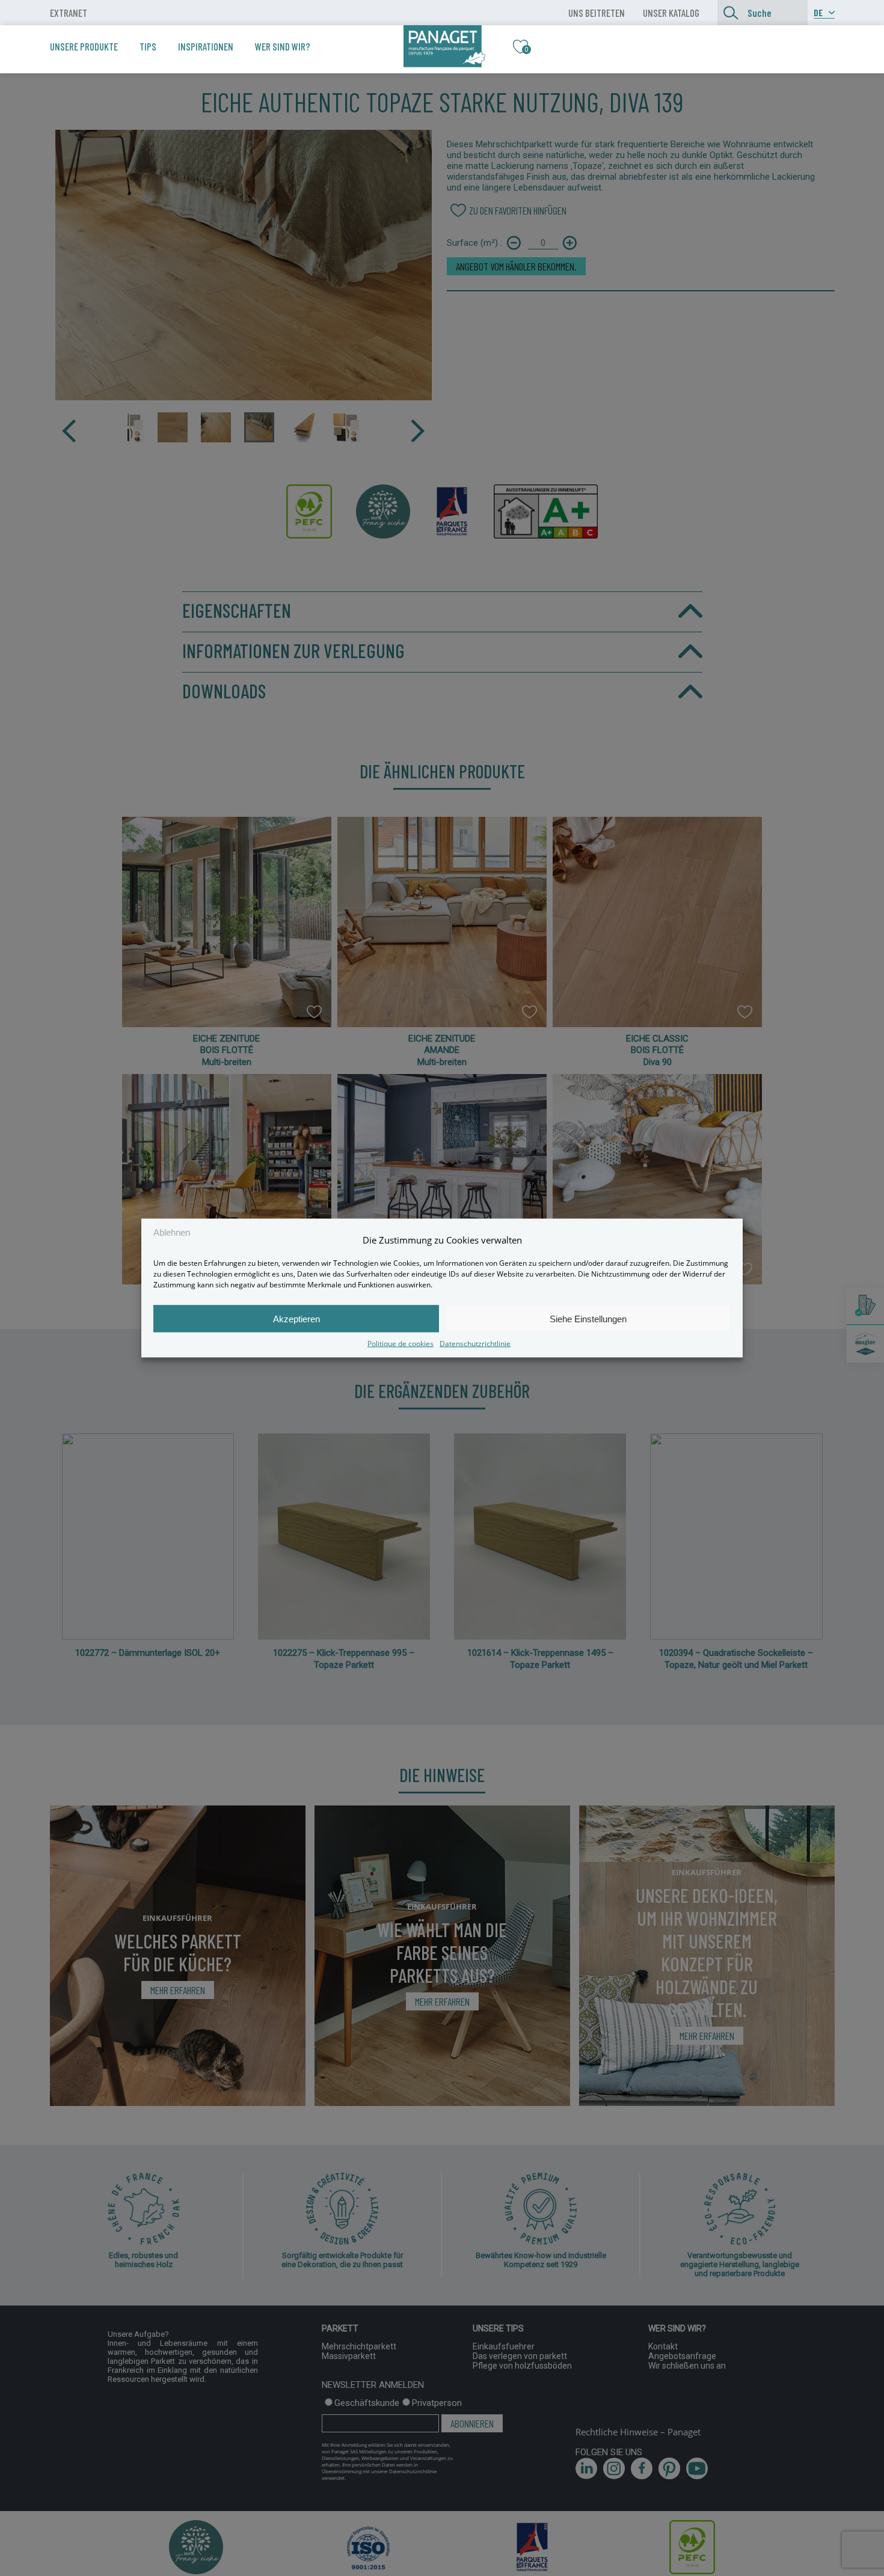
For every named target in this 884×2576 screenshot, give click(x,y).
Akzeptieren (296, 1318)
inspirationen (206, 46)
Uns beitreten (597, 13)
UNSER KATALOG (671, 13)
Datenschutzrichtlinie (475, 1344)
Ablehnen (172, 1232)
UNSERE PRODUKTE (84, 46)
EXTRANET (69, 13)
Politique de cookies (401, 1344)
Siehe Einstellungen (588, 1318)
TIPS (148, 46)
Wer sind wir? (283, 46)
